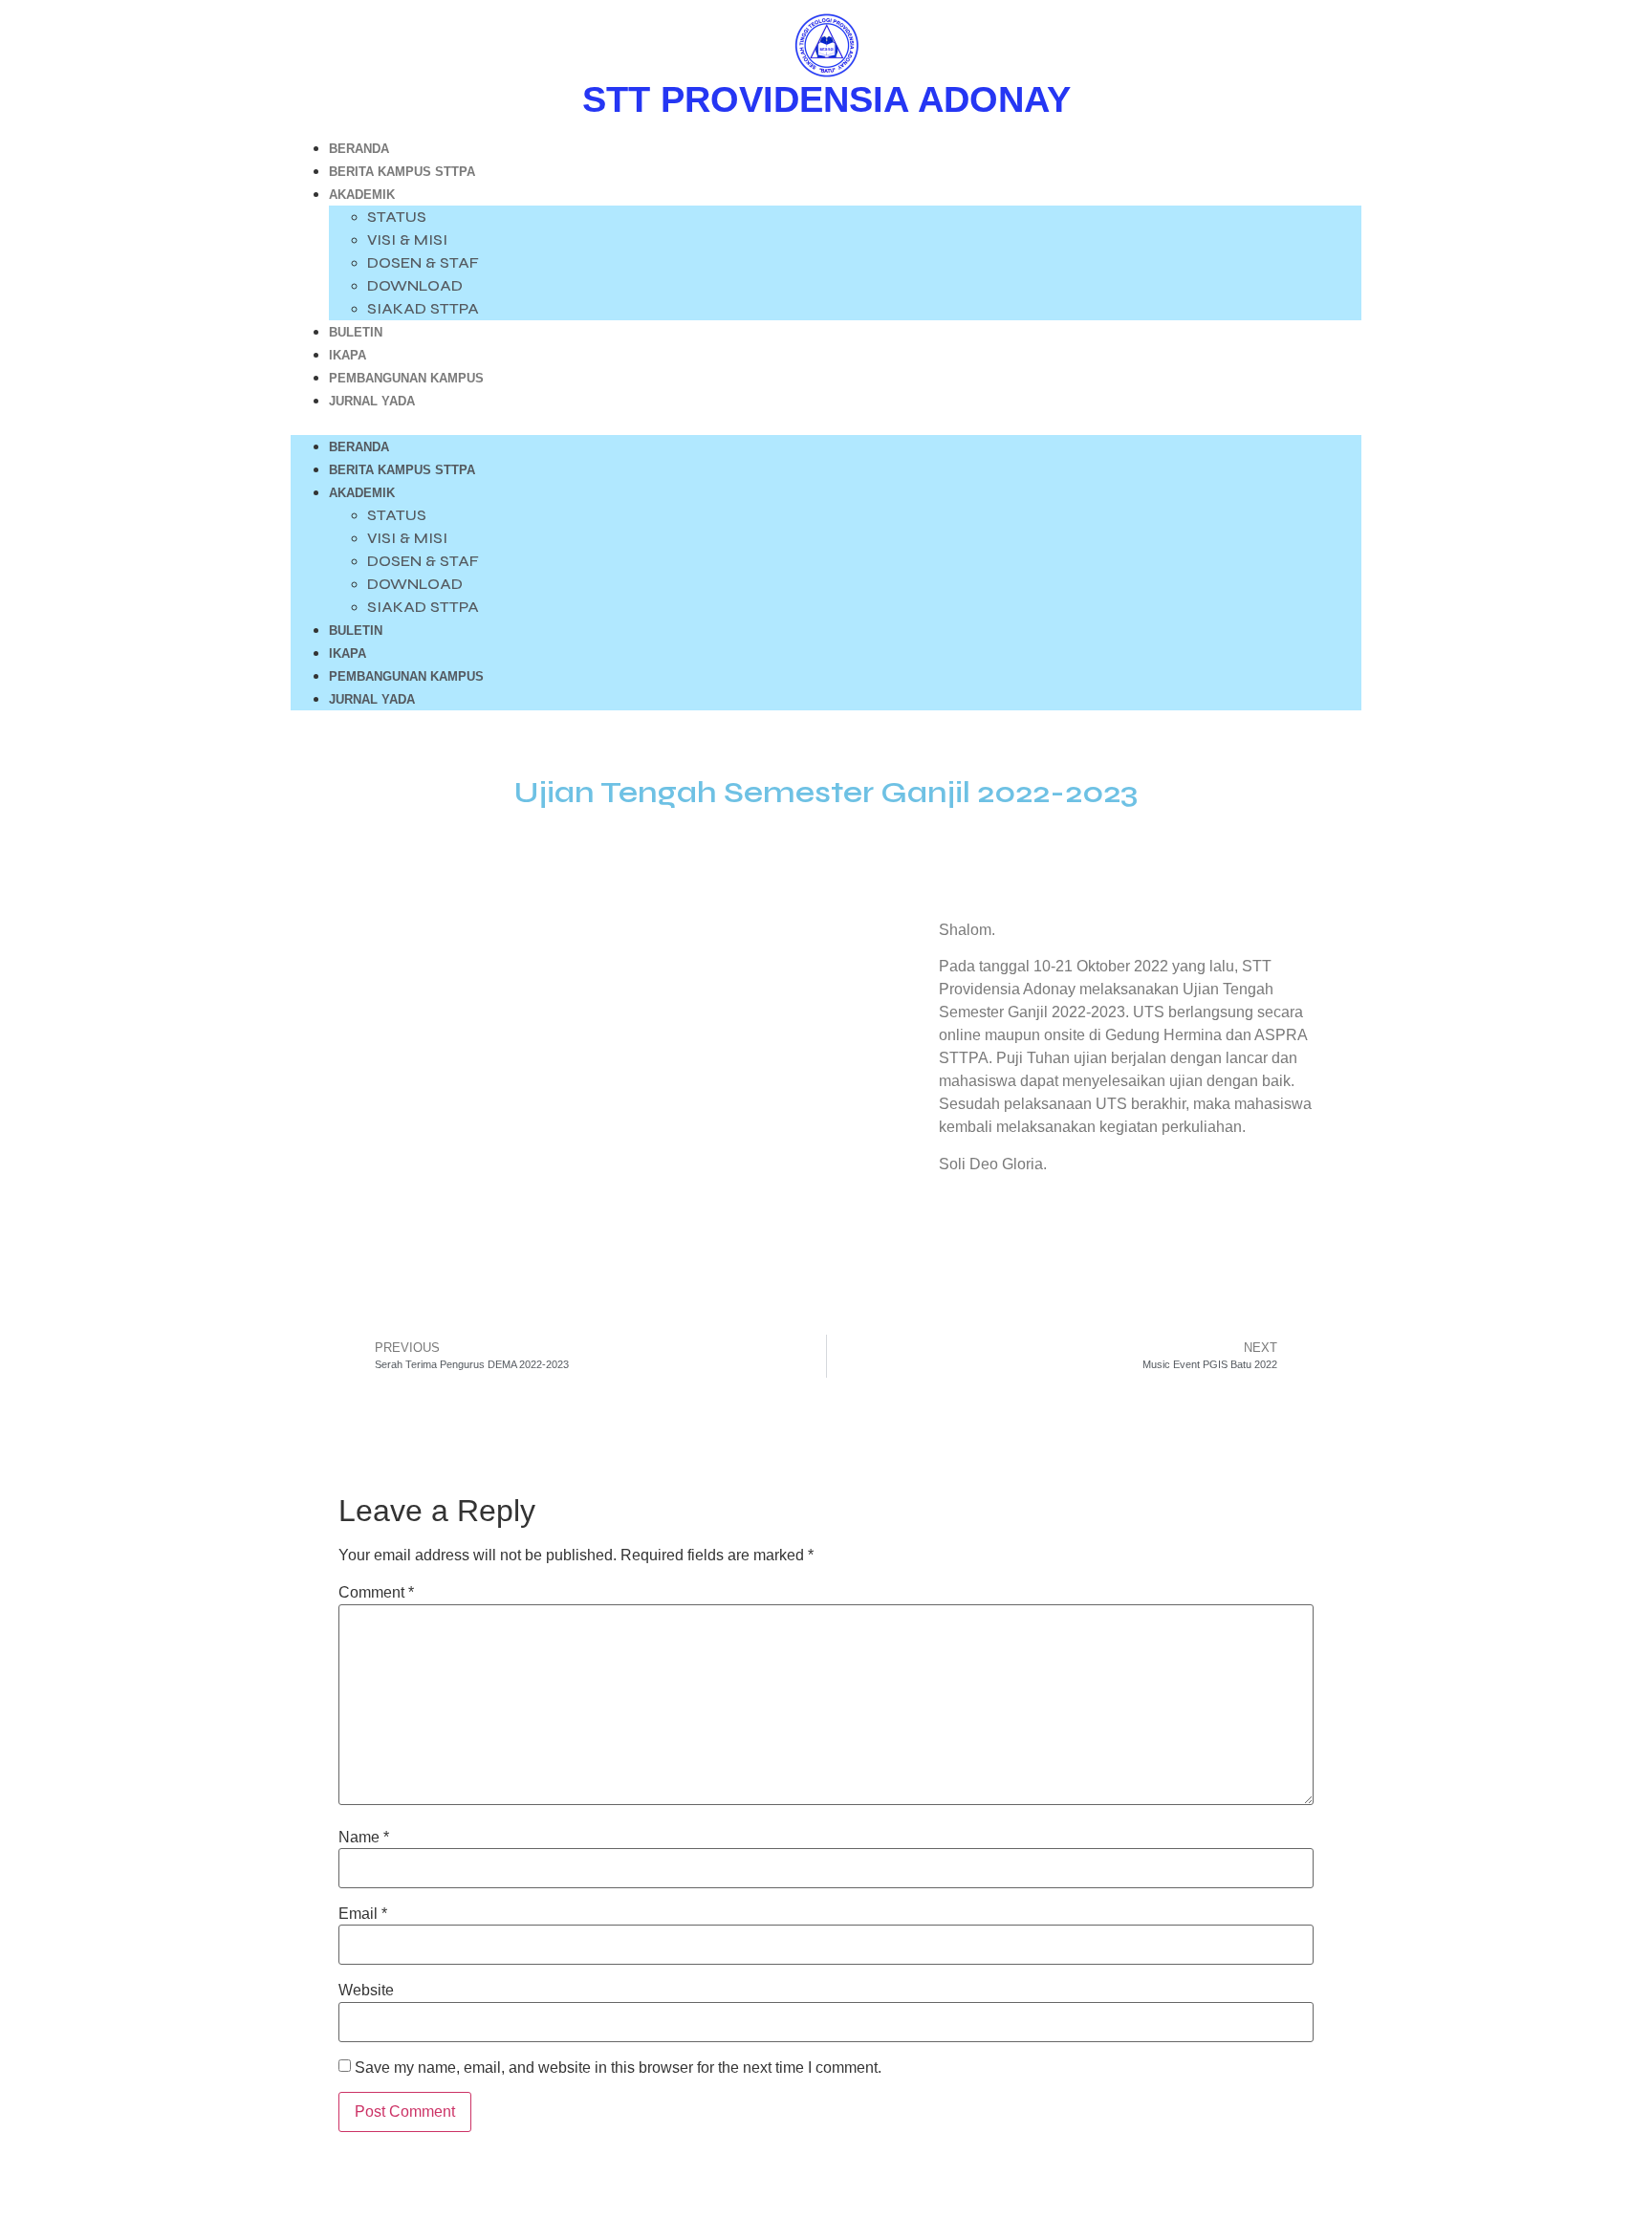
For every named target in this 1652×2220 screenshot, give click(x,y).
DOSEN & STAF (423, 262)
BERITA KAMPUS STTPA (402, 172)
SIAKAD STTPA (423, 308)
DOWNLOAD (415, 285)
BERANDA (359, 149)
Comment (376, 1593)
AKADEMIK (362, 195)
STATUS (397, 217)
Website (366, 1991)
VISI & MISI (407, 239)
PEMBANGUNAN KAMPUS (406, 378)
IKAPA (348, 355)
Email (363, 1914)
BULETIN (356, 332)
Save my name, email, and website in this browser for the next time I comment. (618, 2068)
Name (364, 1838)
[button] (826, 424)
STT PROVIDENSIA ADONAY (826, 99)
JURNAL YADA (372, 401)
